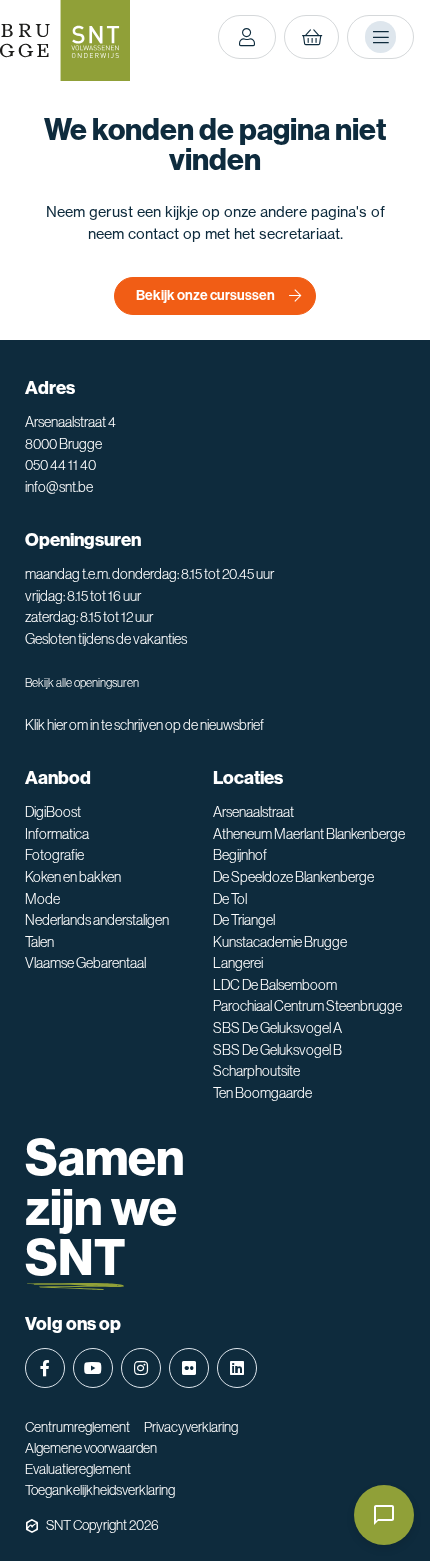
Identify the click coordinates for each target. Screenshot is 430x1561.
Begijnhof (240, 855)
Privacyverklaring (191, 1427)
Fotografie (54, 855)
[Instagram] (141, 1368)
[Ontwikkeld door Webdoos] (32, 1526)
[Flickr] (189, 1368)
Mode (42, 899)
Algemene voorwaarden (91, 1448)
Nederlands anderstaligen (97, 920)
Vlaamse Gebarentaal (85, 963)
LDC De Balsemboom (275, 985)
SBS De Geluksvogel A (277, 1028)
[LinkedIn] (237, 1368)
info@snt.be (59, 487)
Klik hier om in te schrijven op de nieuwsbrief (144, 725)
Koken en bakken (73, 877)
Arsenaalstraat (253, 812)
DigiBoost (53, 812)
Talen (39, 942)
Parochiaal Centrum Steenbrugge (307, 1006)
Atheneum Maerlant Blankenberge (309, 834)
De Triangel (244, 920)
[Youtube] (93, 1368)
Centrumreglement (77, 1427)
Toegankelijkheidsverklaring (100, 1490)
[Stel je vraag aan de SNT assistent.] (384, 1515)
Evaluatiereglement (78, 1469)
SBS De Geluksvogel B (277, 1050)
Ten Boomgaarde (262, 1093)
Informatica (57, 834)
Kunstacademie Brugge (280, 942)
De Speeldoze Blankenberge (293, 877)
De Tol (230, 899)
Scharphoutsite (256, 1071)
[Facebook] (45, 1368)
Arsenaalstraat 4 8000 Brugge (70, 433)
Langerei (238, 963)
